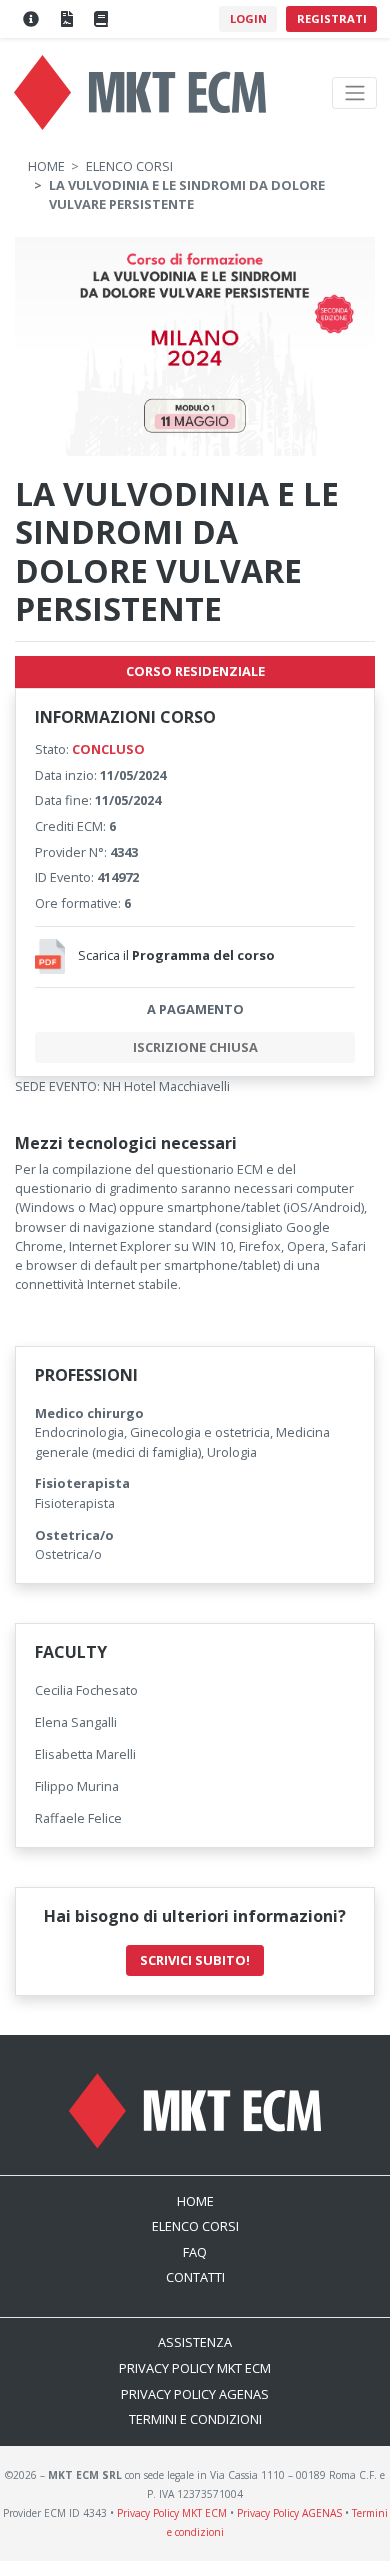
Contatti (195, 2277)
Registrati (332, 18)
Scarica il (176, 955)
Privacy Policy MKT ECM (195, 2368)
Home (46, 166)
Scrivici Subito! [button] (195, 1960)
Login (248, 18)
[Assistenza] (31, 19)
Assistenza (195, 2342)
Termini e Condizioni (195, 2419)
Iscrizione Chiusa (195, 1047)
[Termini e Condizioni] (100, 19)
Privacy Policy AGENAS (195, 2394)
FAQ (195, 2252)
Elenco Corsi (129, 166)
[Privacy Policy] (66, 19)
